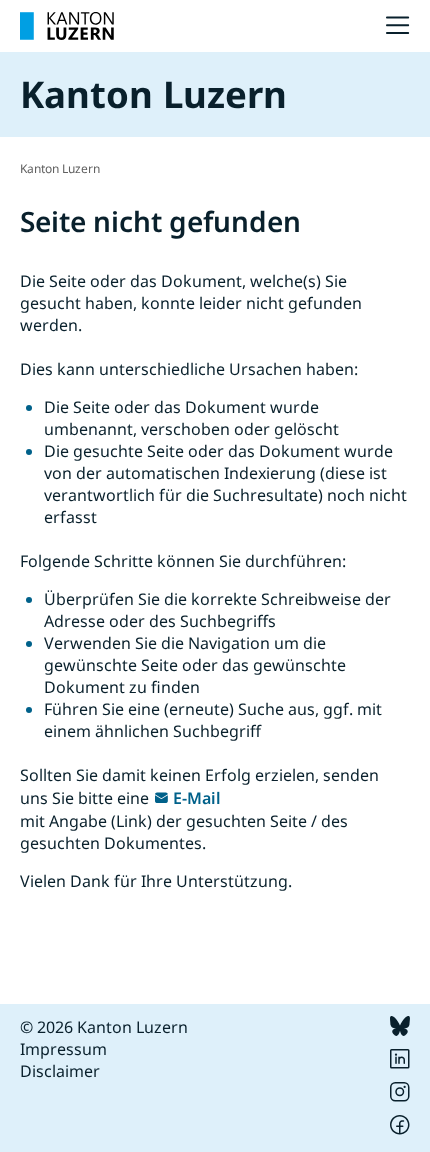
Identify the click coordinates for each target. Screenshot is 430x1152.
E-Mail (197, 798)
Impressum (63, 1049)
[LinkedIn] (400, 1063)
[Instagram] (400, 1096)
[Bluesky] (400, 1030)
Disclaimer (60, 1071)
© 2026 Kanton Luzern (104, 1027)
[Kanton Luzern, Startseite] (67, 26)
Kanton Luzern (60, 168)
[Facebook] (400, 1129)
